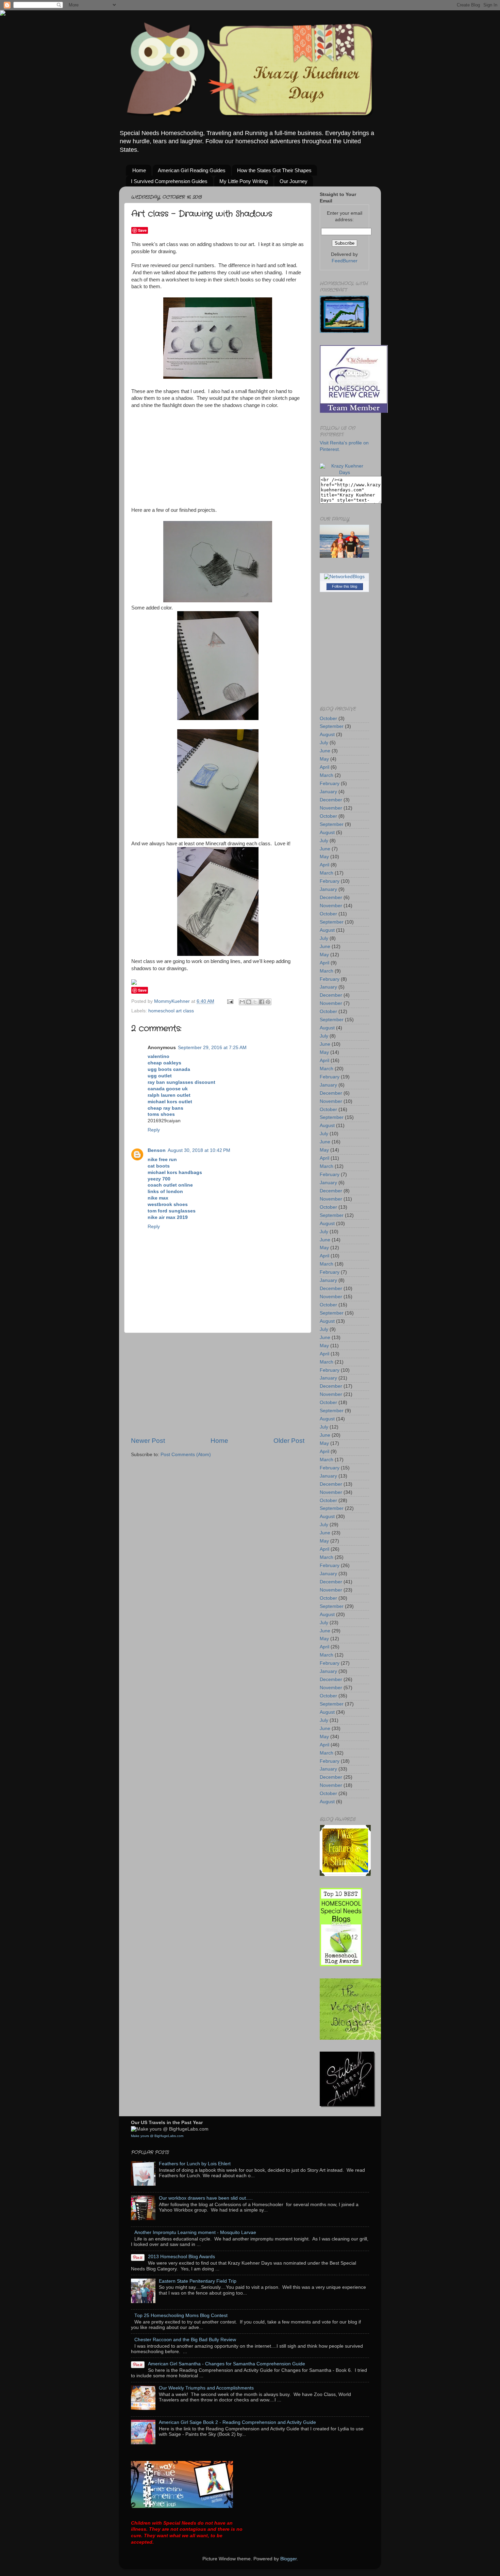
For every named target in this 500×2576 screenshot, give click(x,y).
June (325, 751)
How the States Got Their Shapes (274, 170)
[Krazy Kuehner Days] (344, 472)
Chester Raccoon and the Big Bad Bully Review (185, 2340)
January (328, 792)
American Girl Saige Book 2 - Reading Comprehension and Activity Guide (237, 2422)
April (324, 767)
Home (139, 170)
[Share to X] (255, 1002)
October (328, 719)
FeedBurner (345, 261)
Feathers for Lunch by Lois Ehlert (195, 2164)
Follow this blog (345, 586)
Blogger (288, 2559)
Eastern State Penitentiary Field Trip (198, 2281)
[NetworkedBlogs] (344, 577)
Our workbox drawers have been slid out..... (206, 2198)
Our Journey (294, 181)
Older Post (289, 1441)
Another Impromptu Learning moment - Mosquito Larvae (195, 2232)
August (327, 735)
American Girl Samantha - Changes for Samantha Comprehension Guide (227, 2364)
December (331, 800)
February (330, 784)
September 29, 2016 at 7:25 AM (212, 1048)
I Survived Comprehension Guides (169, 181)
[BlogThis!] (249, 1002)
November (331, 808)
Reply (154, 1130)
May (324, 759)
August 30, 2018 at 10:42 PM (199, 1150)
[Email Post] (230, 1001)
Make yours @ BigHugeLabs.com (157, 2136)
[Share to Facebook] (262, 1002)
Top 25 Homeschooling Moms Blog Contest (181, 2316)
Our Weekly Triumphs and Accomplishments (206, 2388)
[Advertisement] (218, 1385)
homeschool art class (171, 1011)
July (324, 743)
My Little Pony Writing (244, 181)
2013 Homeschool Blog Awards (181, 2257)
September (332, 726)
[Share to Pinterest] (268, 1002)
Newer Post (148, 1441)
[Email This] (242, 1002)
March (327, 775)
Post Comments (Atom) (186, 1455)
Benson (157, 1150)
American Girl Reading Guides (192, 170)
